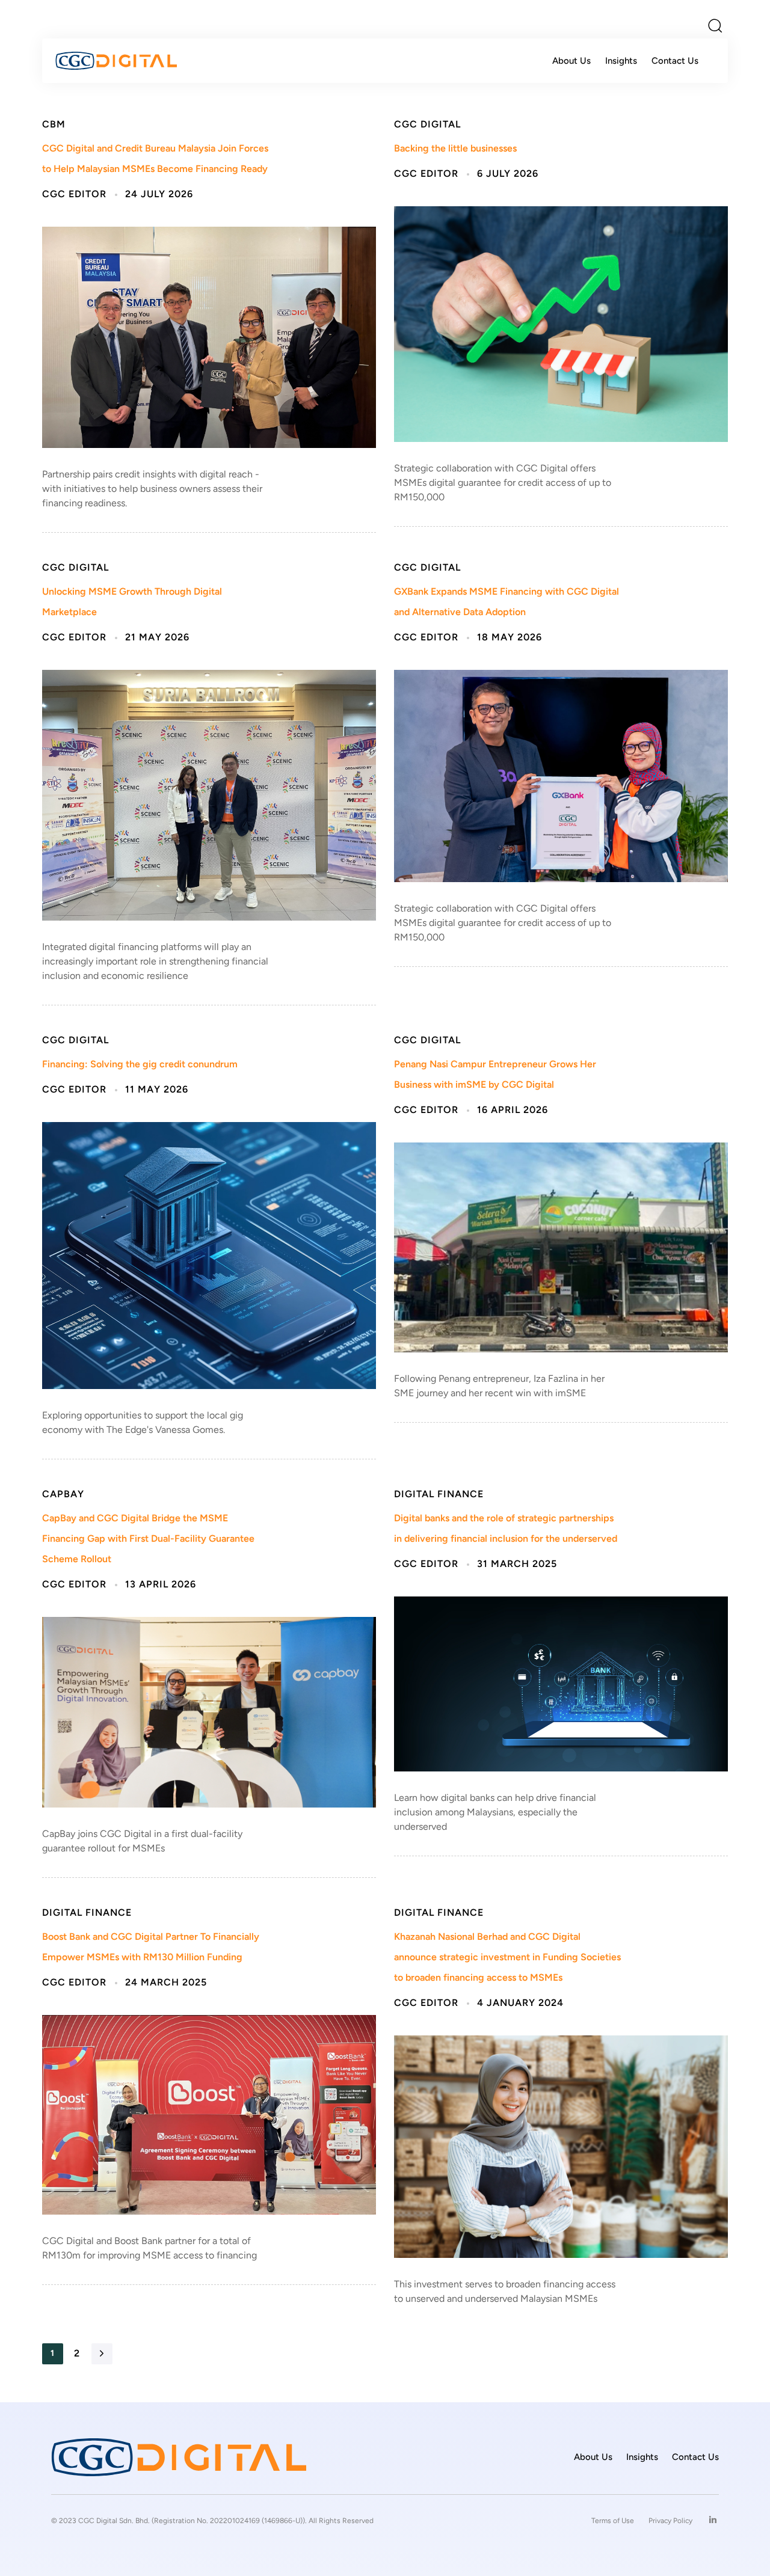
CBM (54, 125)
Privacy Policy (670, 2521)
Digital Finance (439, 1495)
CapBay (63, 1495)
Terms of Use (613, 2521)
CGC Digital (427, 125)
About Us (571, 61)
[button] (715, 25)
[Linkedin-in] (713, 2520)
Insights (621, 61)
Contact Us (675, 61)
